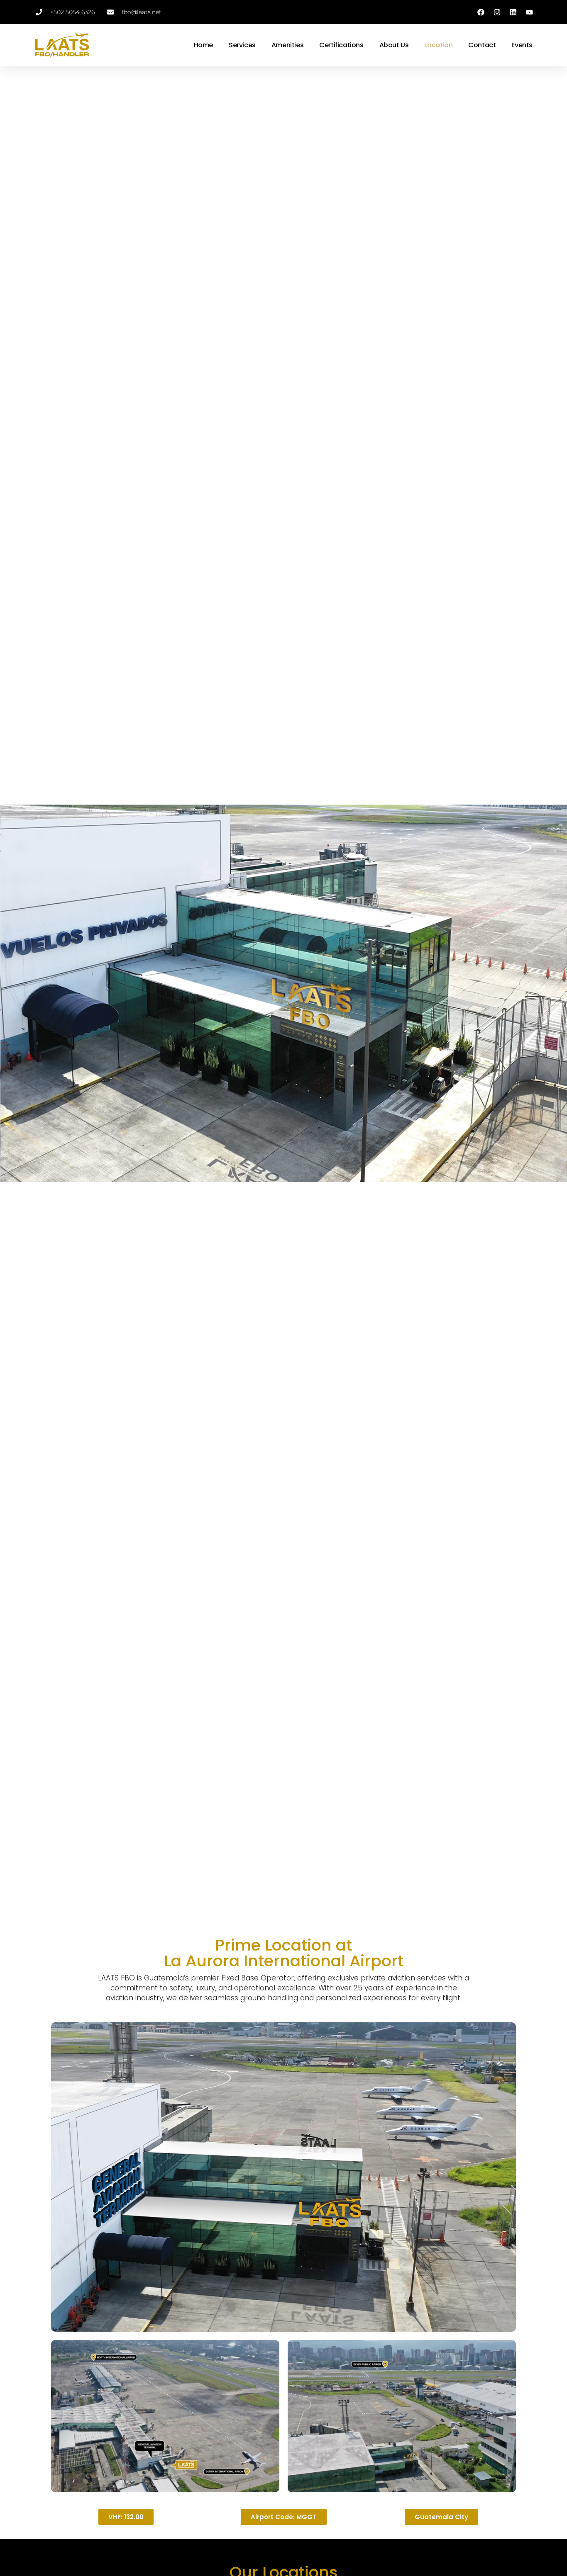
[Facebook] (481, 12)
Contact (482, 45)
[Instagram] (497, 12)
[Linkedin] (513, 12)
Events (522, 45)
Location (438, 45)
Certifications (341, 45)
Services (242, 45)
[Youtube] (530, 12)
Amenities (287, 45)
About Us (394, 45)
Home (203, 45)
